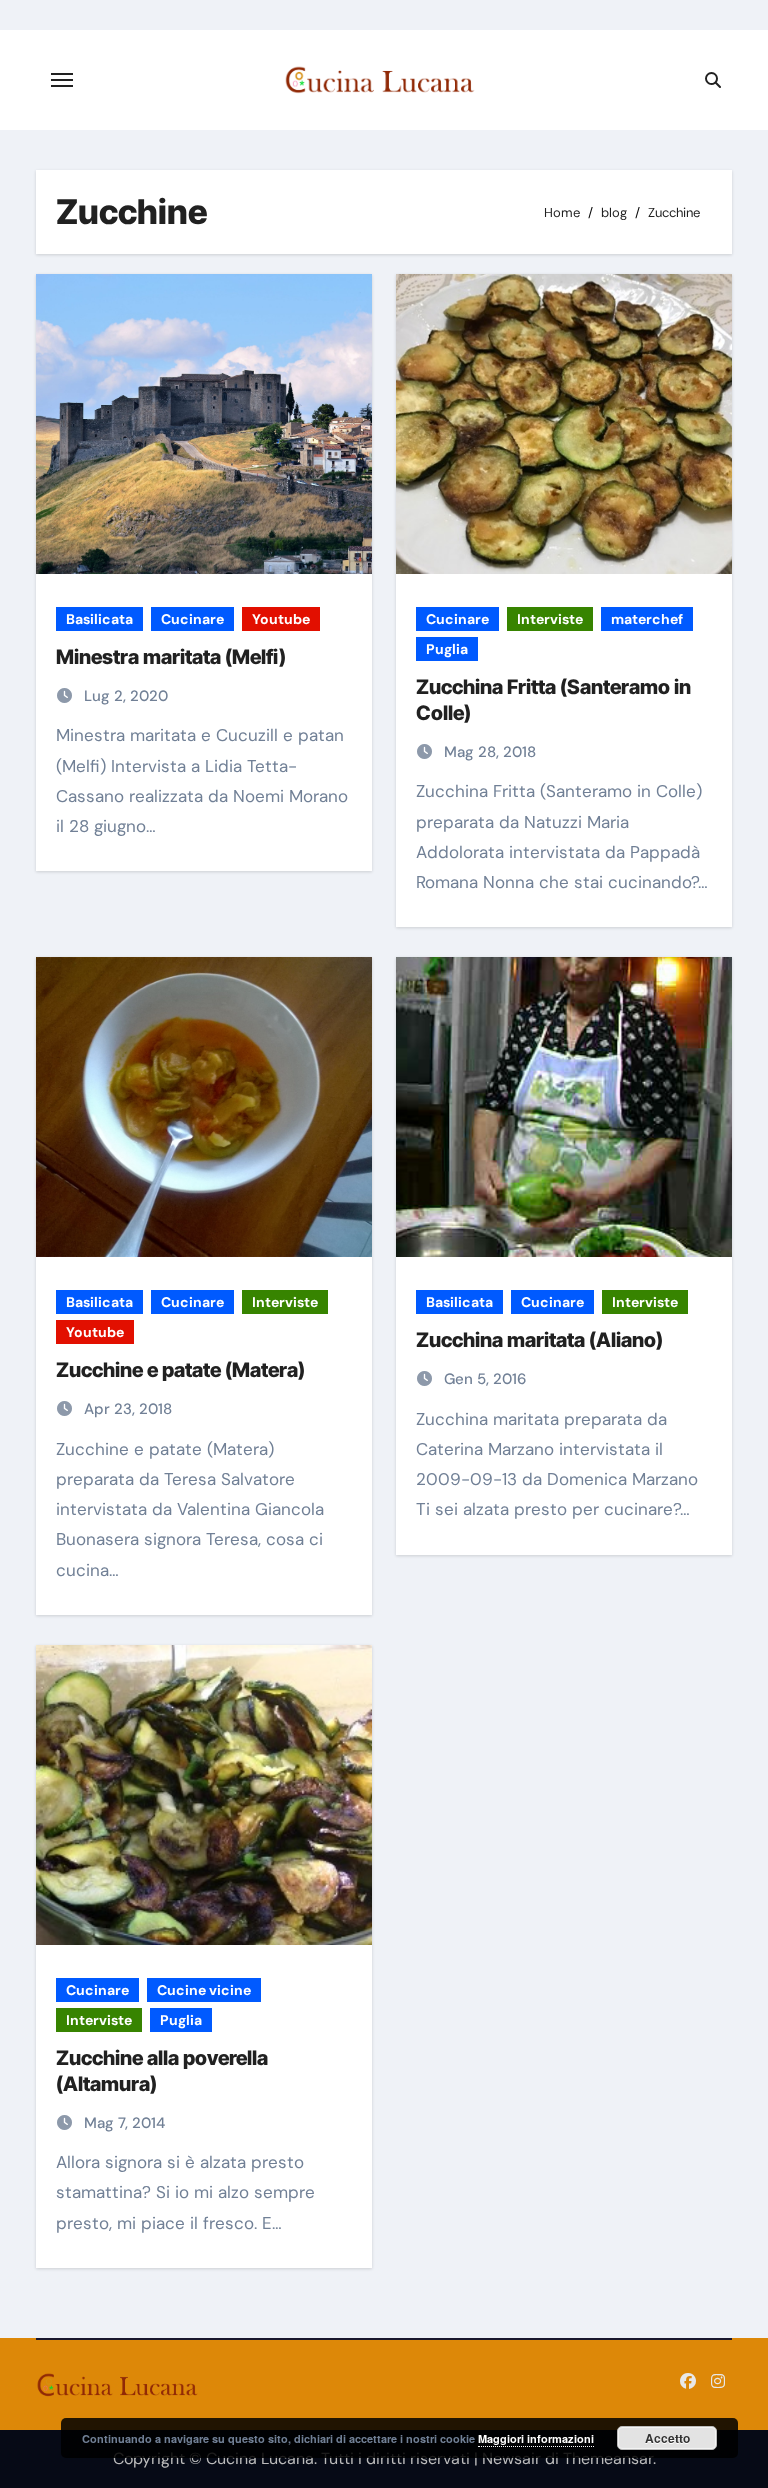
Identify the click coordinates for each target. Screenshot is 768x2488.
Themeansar (608, 2458)
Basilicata (99, 619)
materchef (647, 619)
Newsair (511, 2458)
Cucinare (192, 619)
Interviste (550, 619)
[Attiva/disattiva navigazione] (62, 80)
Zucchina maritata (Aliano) (539, 1340)
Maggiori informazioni (536, 2438)
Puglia (447, 649)
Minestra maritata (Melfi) (171, 657)
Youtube (281, 619)
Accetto (667, 2438)
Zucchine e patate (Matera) (180, 1370)
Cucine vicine (204, 1990)
